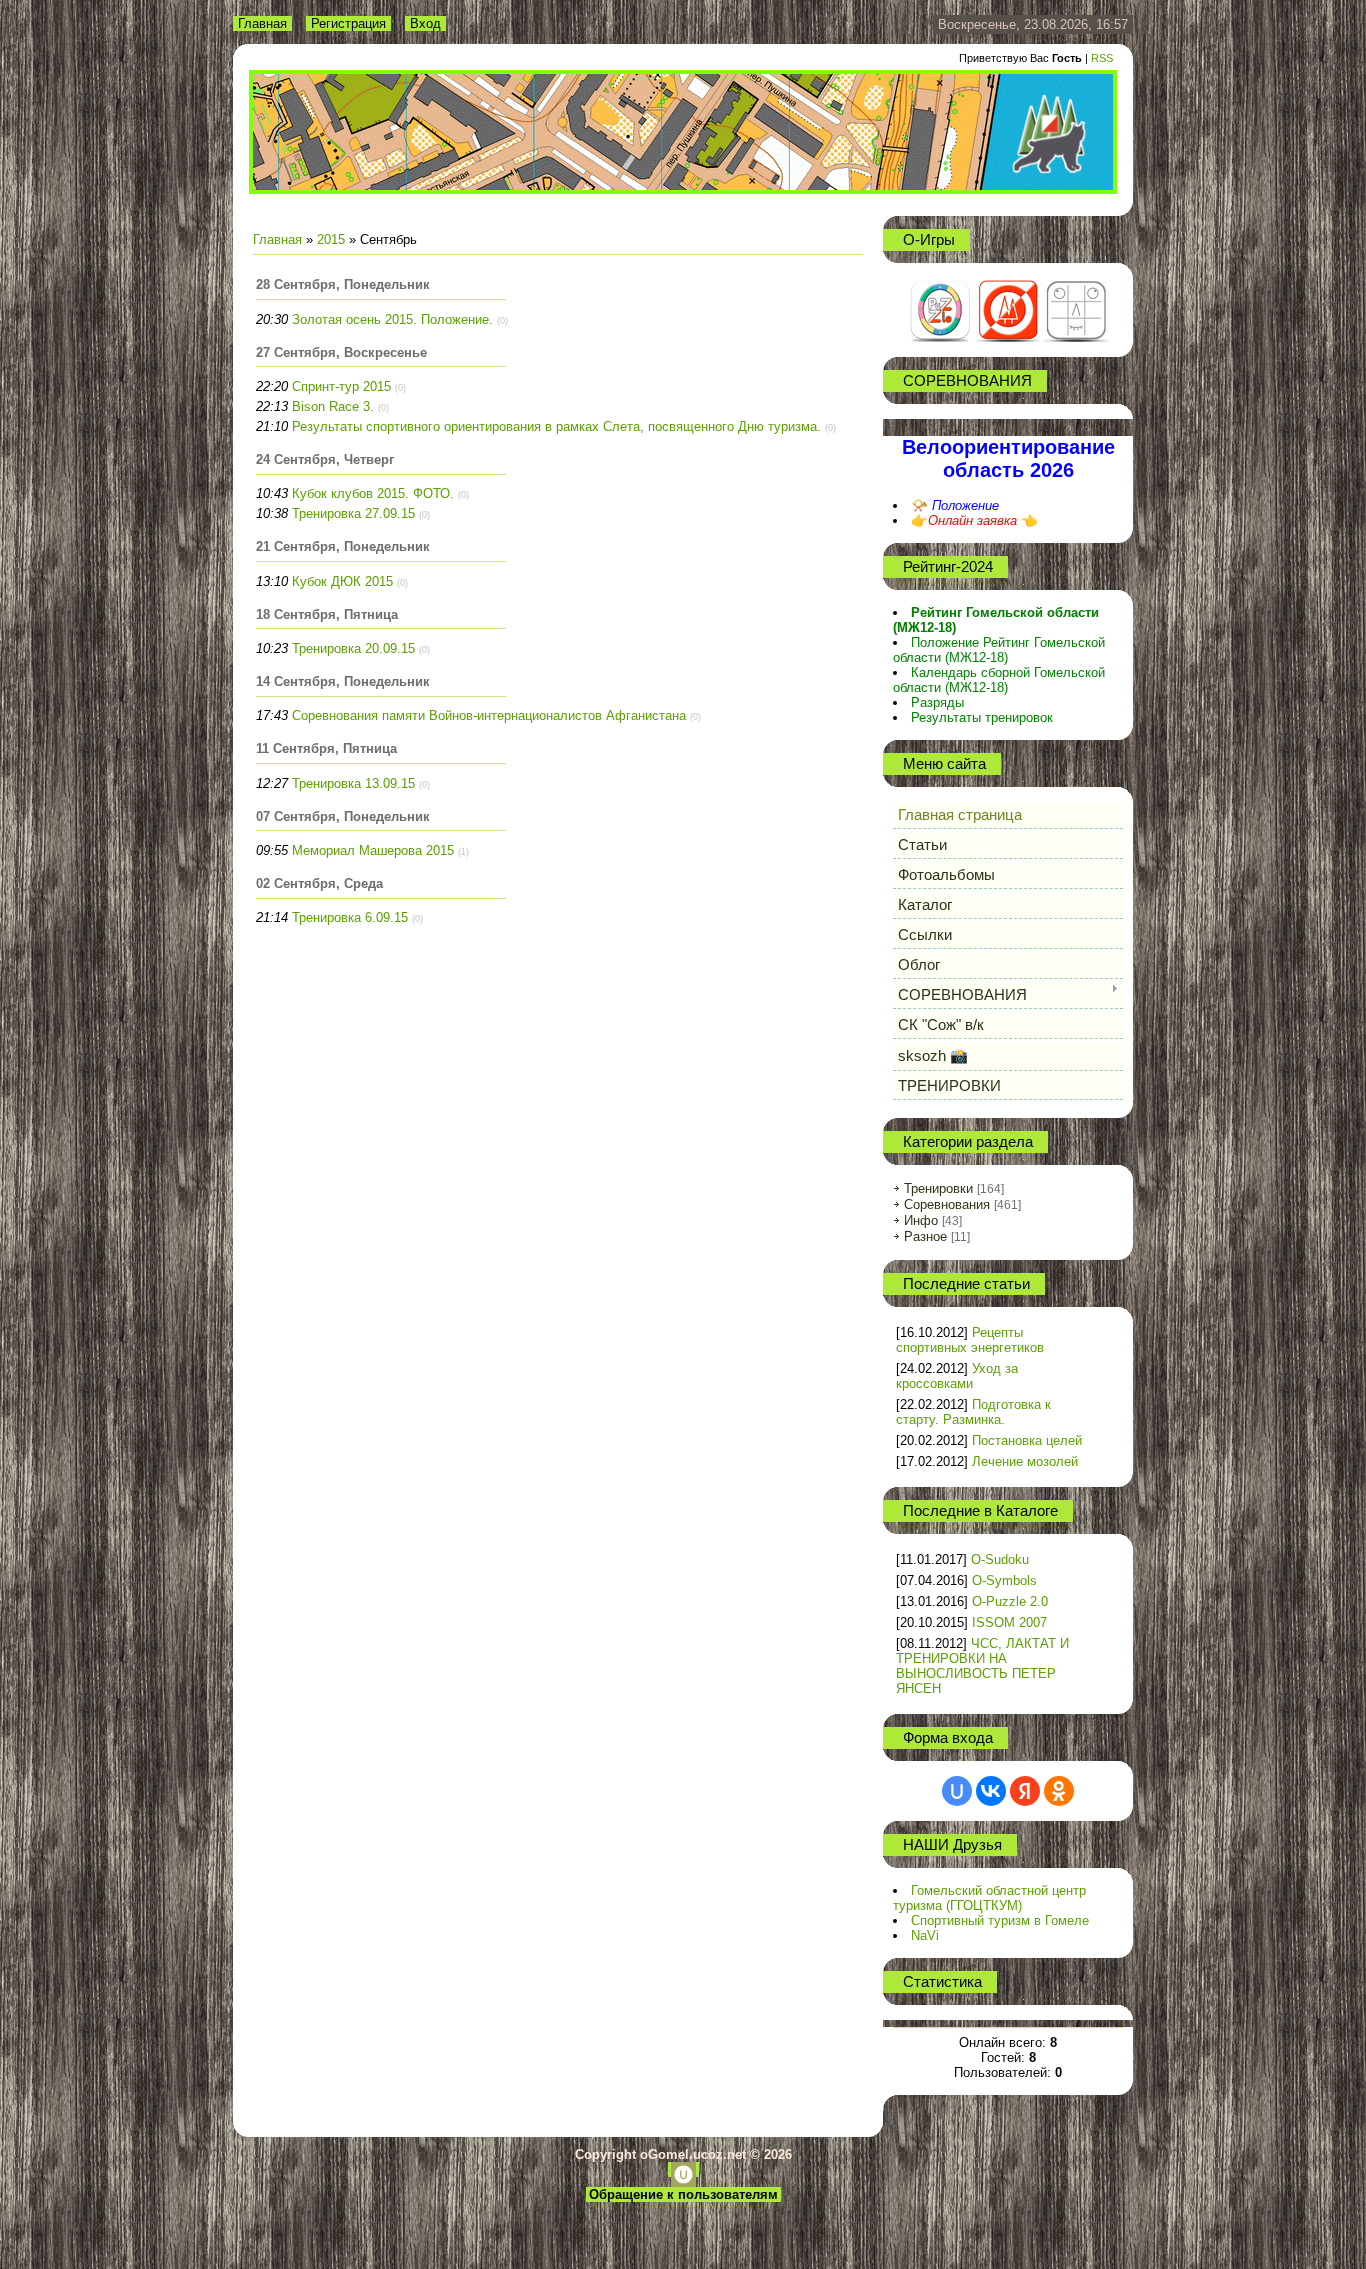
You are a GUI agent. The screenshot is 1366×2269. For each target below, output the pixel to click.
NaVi (925, 1935)
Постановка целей (1027, 1440)
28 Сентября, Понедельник (343, 284)
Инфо (921, 1220)
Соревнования (947, 1204)
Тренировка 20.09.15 (353, 648)
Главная (262, 23)
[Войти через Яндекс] (1025, 1791)
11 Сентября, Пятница (326, 748)
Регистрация (348, 23)
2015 (331, 239)
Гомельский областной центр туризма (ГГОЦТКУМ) (989, 1898)
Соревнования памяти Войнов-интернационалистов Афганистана (489, 715)
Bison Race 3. (333, 406)
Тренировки (938, 1188)
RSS (1102, 58)
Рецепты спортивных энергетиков (970, 1340)
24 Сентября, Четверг (325, 459)
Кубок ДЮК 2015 (342, 581)
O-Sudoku (1000, 1559)
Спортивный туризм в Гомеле (1000, 1920)
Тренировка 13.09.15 (353, 783)
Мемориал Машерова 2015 (373, 850)
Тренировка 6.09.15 (350, 917)
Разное (925, 1236)
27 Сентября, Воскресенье (341, 352)
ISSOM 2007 (1009, 1622)
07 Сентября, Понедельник (343, 816)
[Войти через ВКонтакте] (991, 1791)
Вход (425, 23)
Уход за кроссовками (957, 1376)
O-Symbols (1004, 1580)
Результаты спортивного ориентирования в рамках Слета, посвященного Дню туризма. (556, 426)
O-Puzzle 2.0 (1010, 1601)
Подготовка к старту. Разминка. (973, 1412)
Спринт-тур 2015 (341, 386)
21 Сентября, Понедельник (343, 546)
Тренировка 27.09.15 (353, 513)
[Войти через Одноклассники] (1059, 1791)
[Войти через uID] (957, 1791)
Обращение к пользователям (683, 2194)
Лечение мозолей (1025, 1461)
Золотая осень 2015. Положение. (392, 319)
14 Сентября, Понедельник (343, 681)
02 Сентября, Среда (319, 883)
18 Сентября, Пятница (327, 614)
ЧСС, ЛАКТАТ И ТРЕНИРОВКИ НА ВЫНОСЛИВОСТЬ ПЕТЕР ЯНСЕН (982, 1666)
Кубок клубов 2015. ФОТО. (373, 493)
